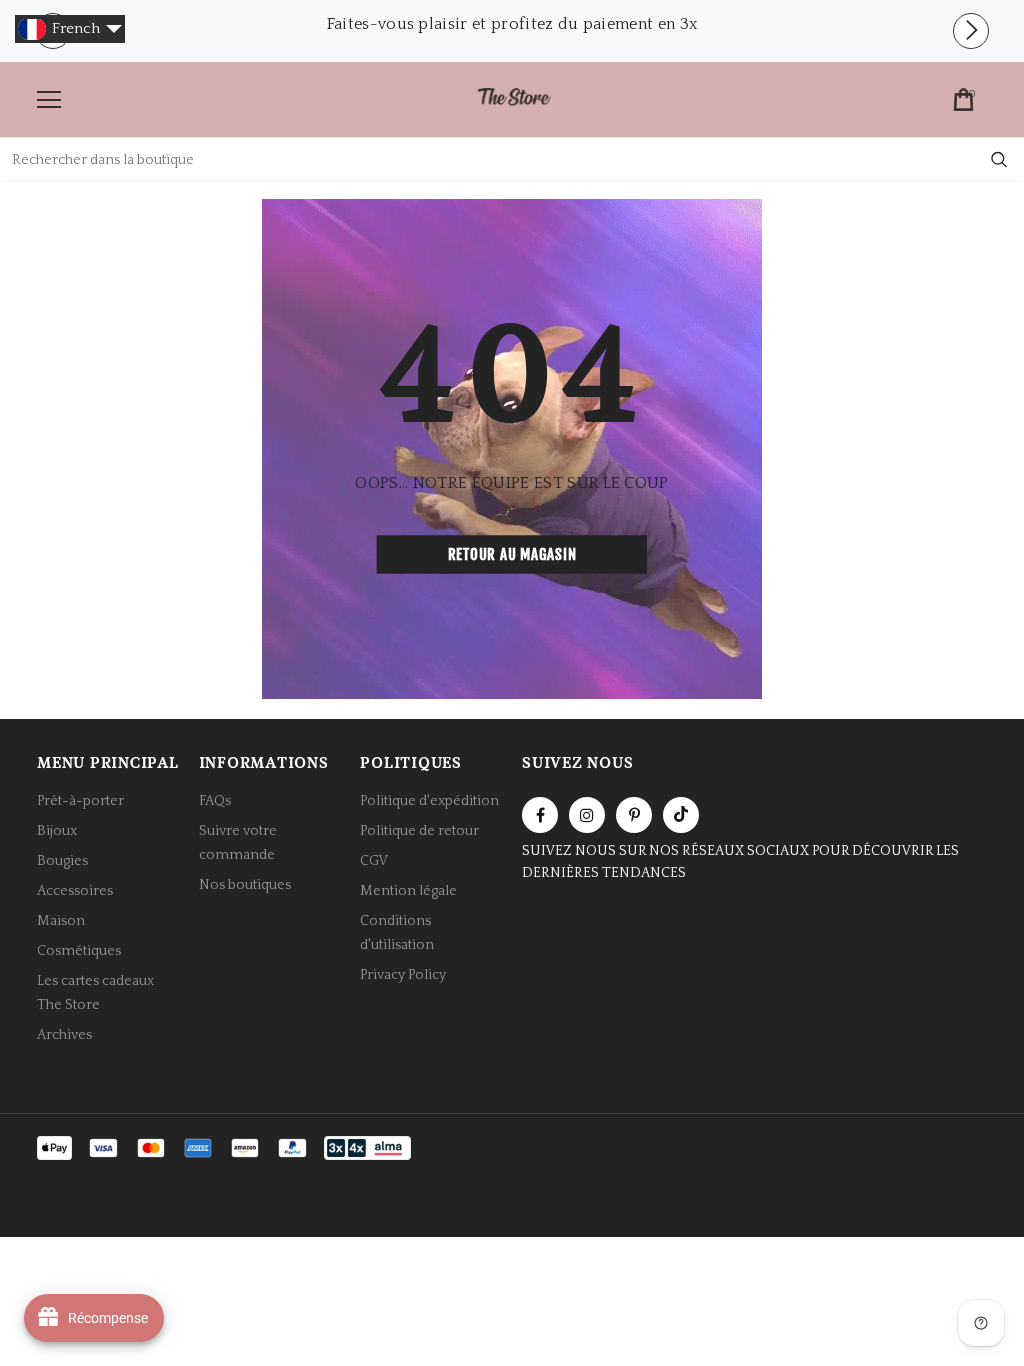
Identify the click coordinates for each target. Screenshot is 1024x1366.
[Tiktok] (681, 815)
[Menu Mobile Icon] (49, 100)
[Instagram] (587, 815)
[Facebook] (540, 815)
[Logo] (514, 98)
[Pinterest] (634, 815)
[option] (512, 24)
